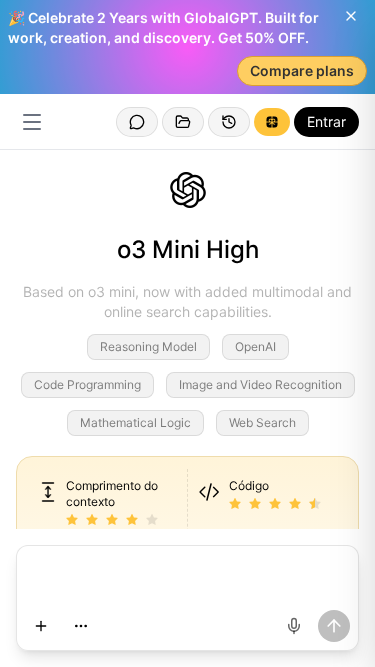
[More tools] (81, 626)
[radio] (72, 520)
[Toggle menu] (32, 122)
